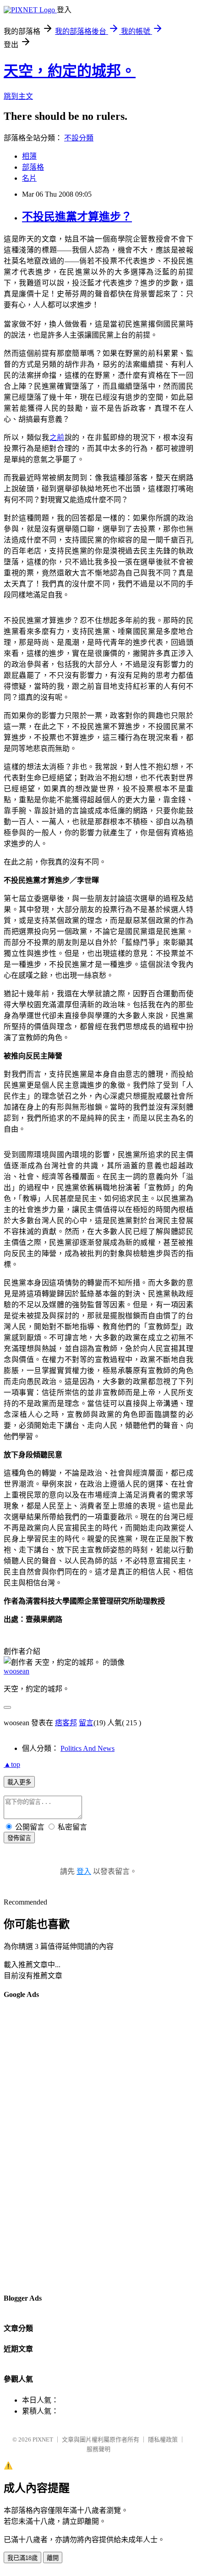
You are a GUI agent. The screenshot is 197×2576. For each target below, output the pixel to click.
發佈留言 (19, 1838)
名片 (29, 178)
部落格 (33, 167)
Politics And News (88, 1748)
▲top (12, 1764)
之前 (57, 437)
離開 (53, 2558)
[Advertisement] (40, 2146)
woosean (16, 1671)
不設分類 (79, 138)
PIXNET (43, 2439)
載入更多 (19, 1782)
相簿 (29, 156)
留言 (86, 1723)
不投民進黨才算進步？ (77, 217)
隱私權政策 (163, 2439)
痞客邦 (66, 1723)
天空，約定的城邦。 (70, 71)
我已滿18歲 (22, 2558)
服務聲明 (98, 2449)
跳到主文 (18, 96)
